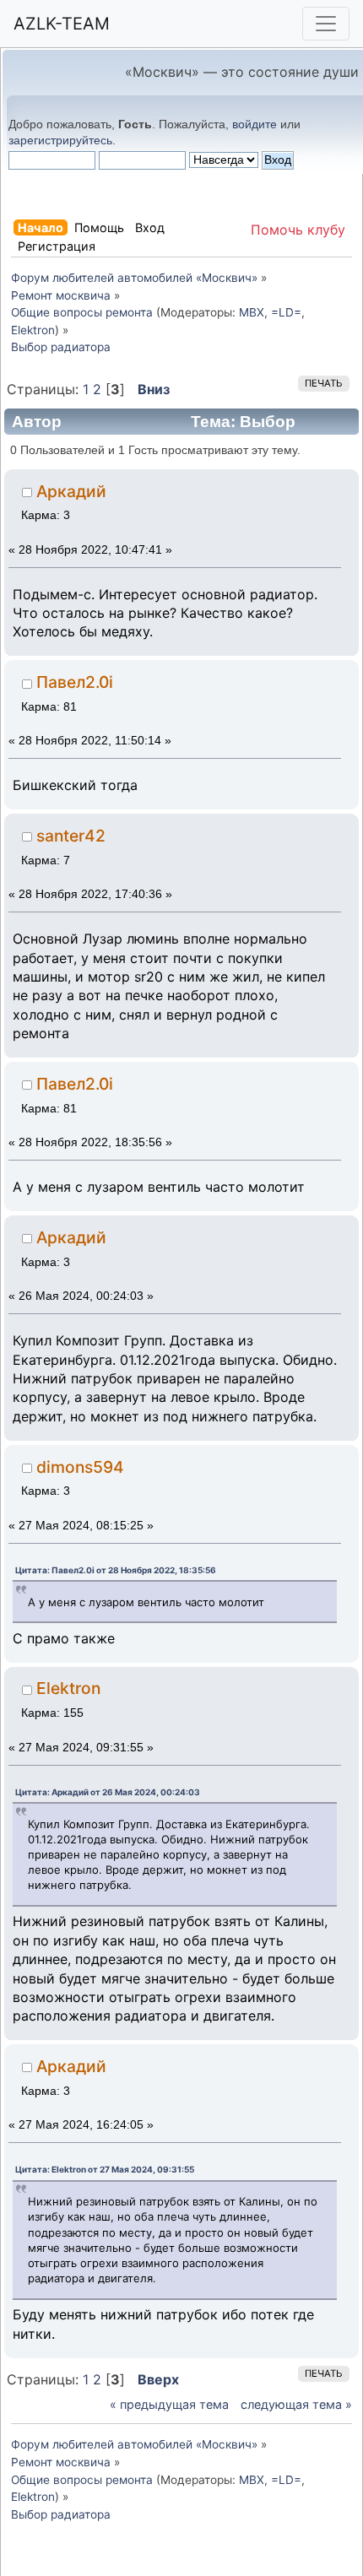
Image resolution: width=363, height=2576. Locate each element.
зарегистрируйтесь (60, 140)
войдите (255, 124)
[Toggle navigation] (326, 24)
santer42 (71, 836)
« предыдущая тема (169, 2404)
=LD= (286, 312)
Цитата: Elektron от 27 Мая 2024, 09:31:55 (105, 2169)
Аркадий (71, 491)
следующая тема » (296, 2404)
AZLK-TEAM (62, 24)
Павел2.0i (75, 682)
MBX (252, 312)
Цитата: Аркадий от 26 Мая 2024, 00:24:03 (108, 1792)
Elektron (33, 330)
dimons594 (80, 1467)
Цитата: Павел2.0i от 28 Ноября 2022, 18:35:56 (116, 1570)
